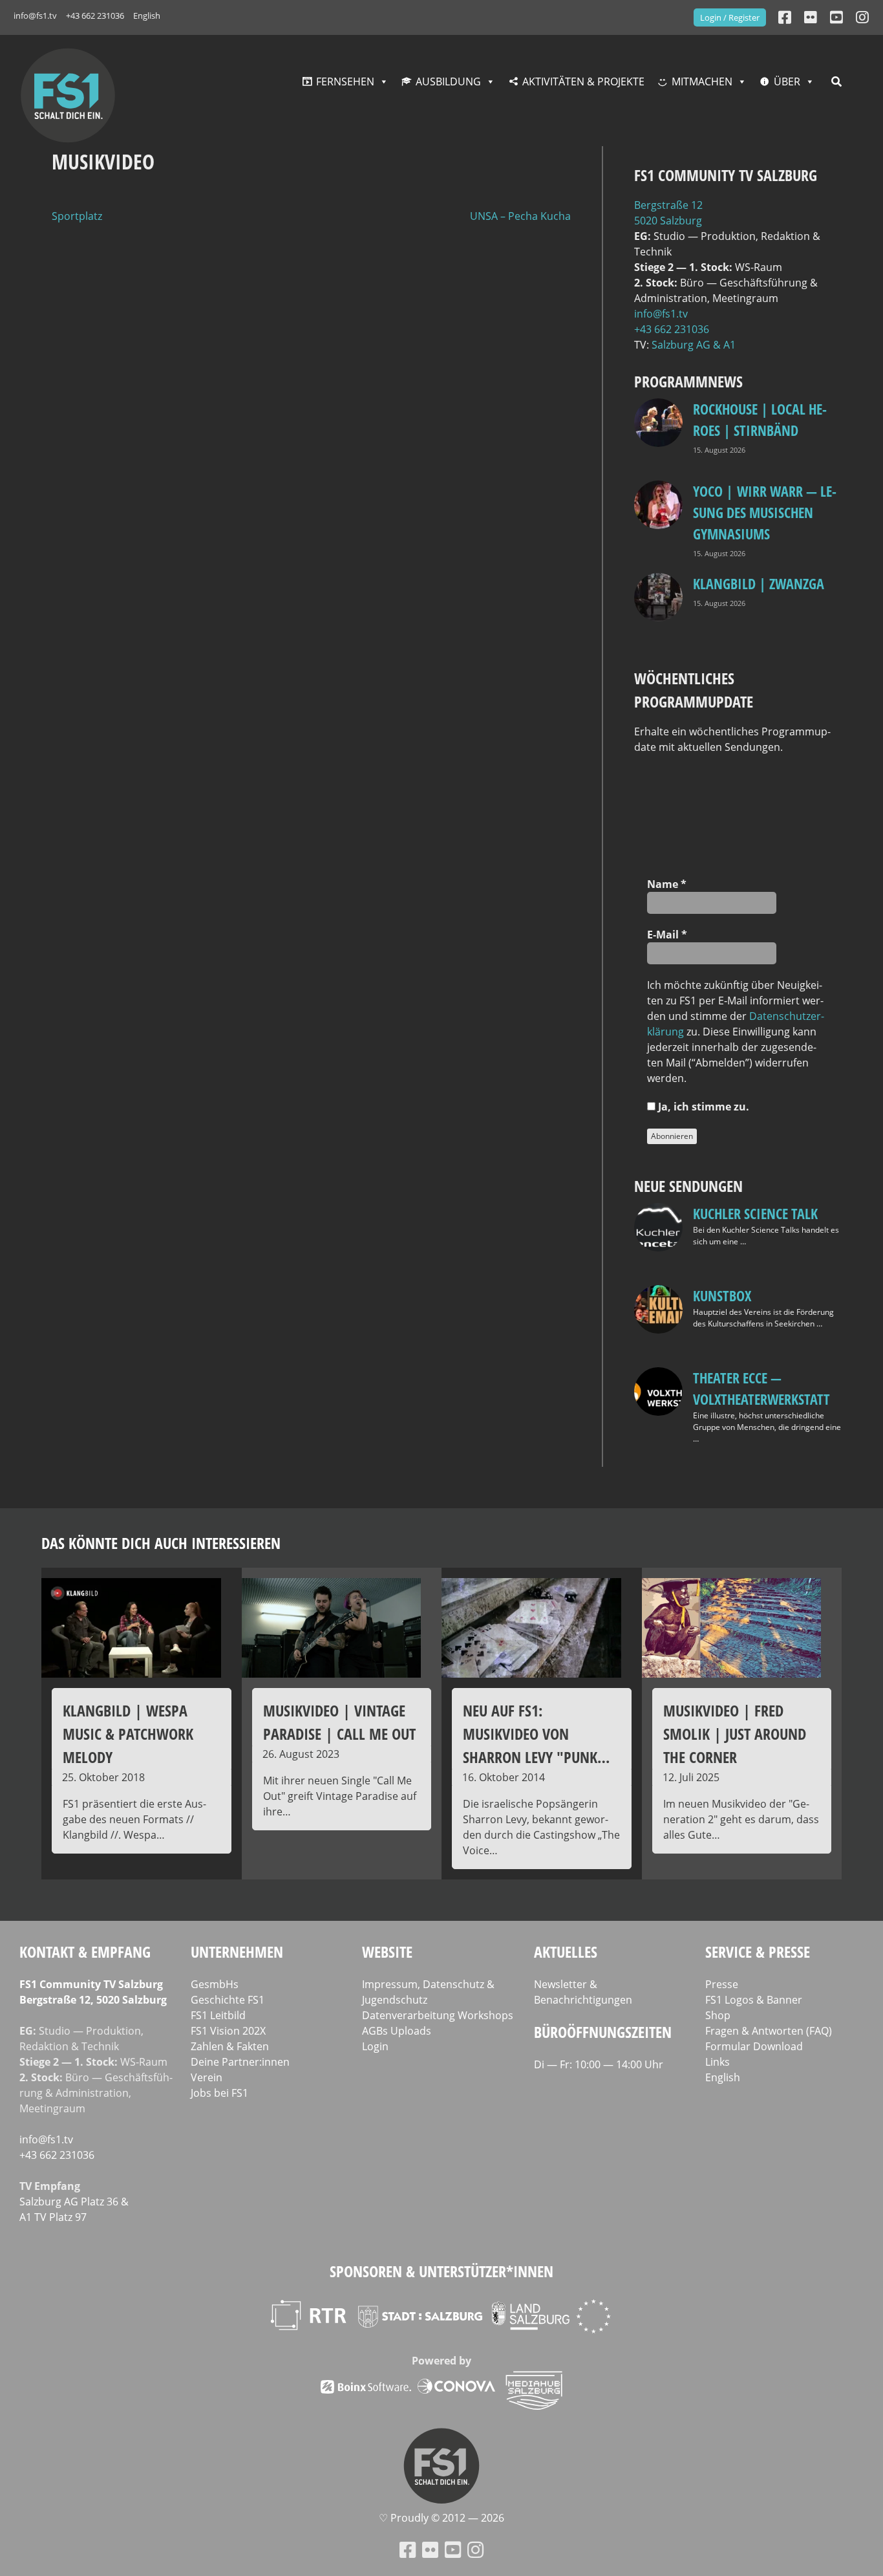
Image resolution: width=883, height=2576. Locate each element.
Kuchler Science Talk (755, 1213)
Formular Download (754, 2046)
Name (667, 884)
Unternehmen (237, 1952)
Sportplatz (77, 216)
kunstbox (722, 1295)
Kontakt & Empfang (85, 1952)
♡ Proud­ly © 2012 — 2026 (441, 2518)
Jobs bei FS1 (219, 2093)
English (147, 16)
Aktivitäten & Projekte (583, 81)
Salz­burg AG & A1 (694, 345)
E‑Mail (667, 935)
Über (787, 81)
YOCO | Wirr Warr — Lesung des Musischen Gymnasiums (765, 512)
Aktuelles (566, 1952)
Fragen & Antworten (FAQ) (769, 2031)
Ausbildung (448, 81)
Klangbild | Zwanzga (759, 583)
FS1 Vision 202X (228, 2031)
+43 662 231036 (95, 16)
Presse (722, 1984)
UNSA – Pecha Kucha (520, 216)
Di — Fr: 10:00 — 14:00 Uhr (599, 2064)
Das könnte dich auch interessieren (161, 1543)
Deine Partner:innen (240, 2062)
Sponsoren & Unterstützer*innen (441, 2271)
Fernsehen (345, 81)
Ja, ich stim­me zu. (702, 1107)
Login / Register (730, 17)
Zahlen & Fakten (230, 2046)
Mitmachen (702, 81)
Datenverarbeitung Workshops (438, 2015)
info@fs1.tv (35, 16)
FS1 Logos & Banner (754, 2000)
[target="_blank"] (862, 17)
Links (718, 2062)
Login (375, 2046)
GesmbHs (215, 1984)
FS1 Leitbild (218, 2015)
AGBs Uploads (397, 2031)
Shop (718, 2015)
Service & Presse (758, 1952)
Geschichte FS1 (228, 2000)
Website (387, 1952)
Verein (207, 2077)
